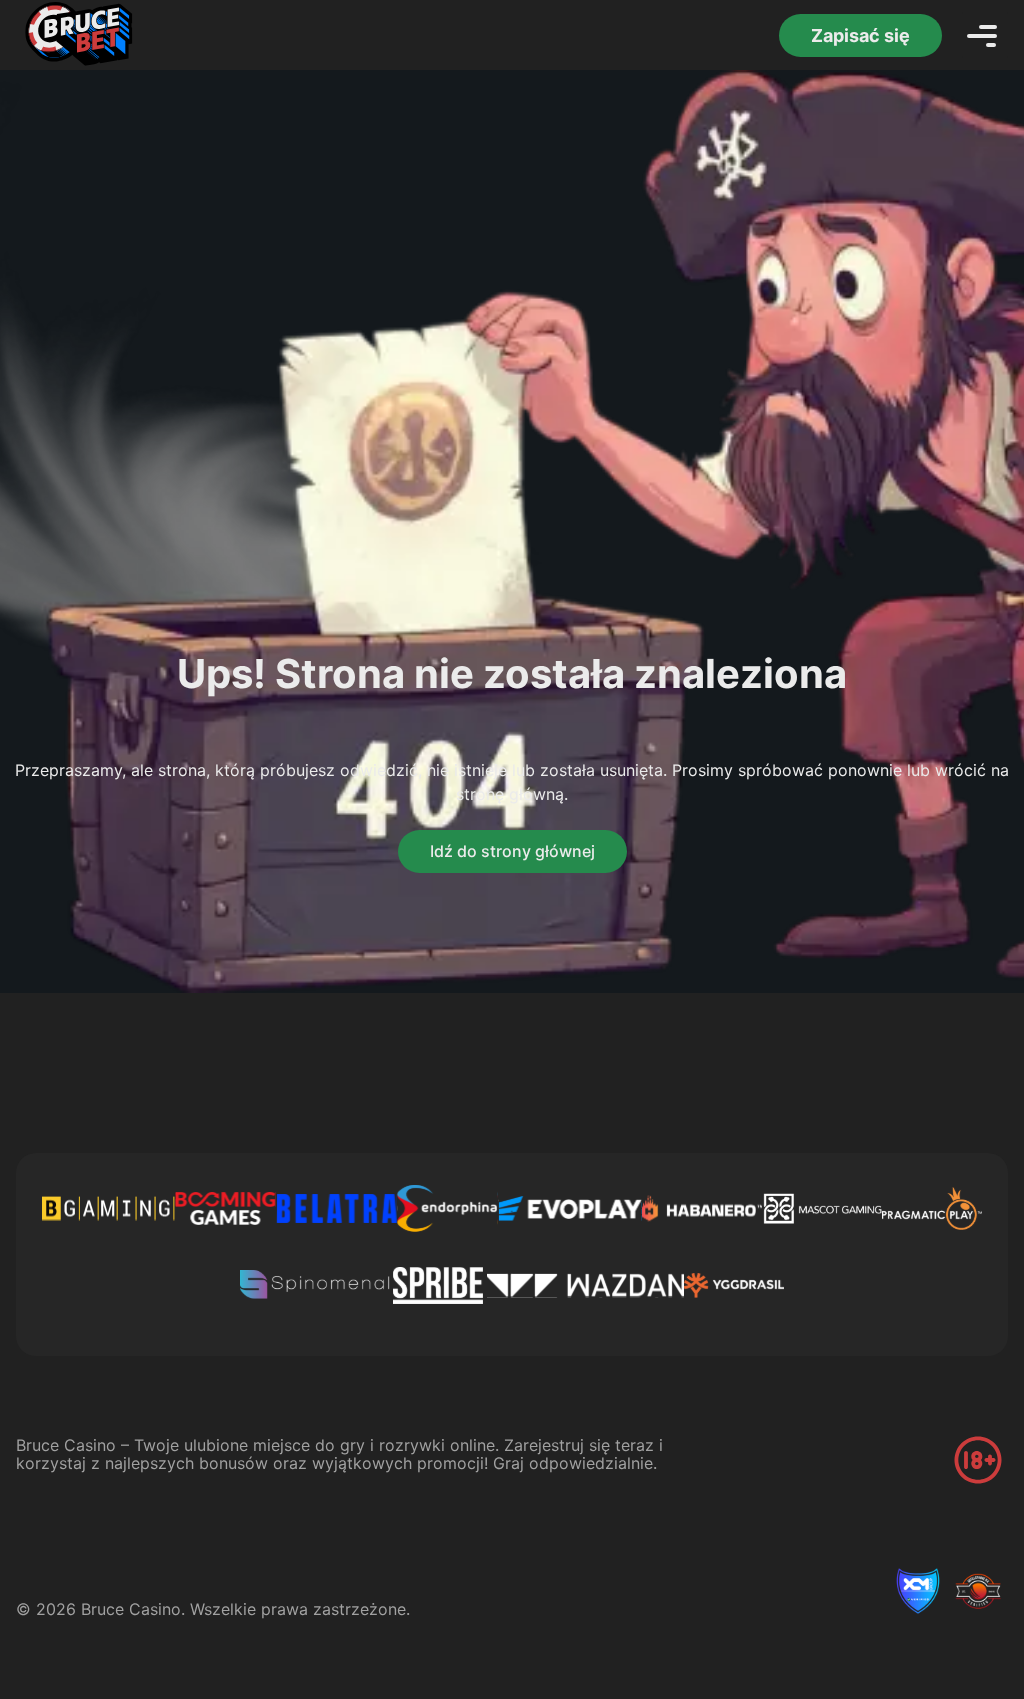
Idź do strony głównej (512, 851)
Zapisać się (860, 35)
